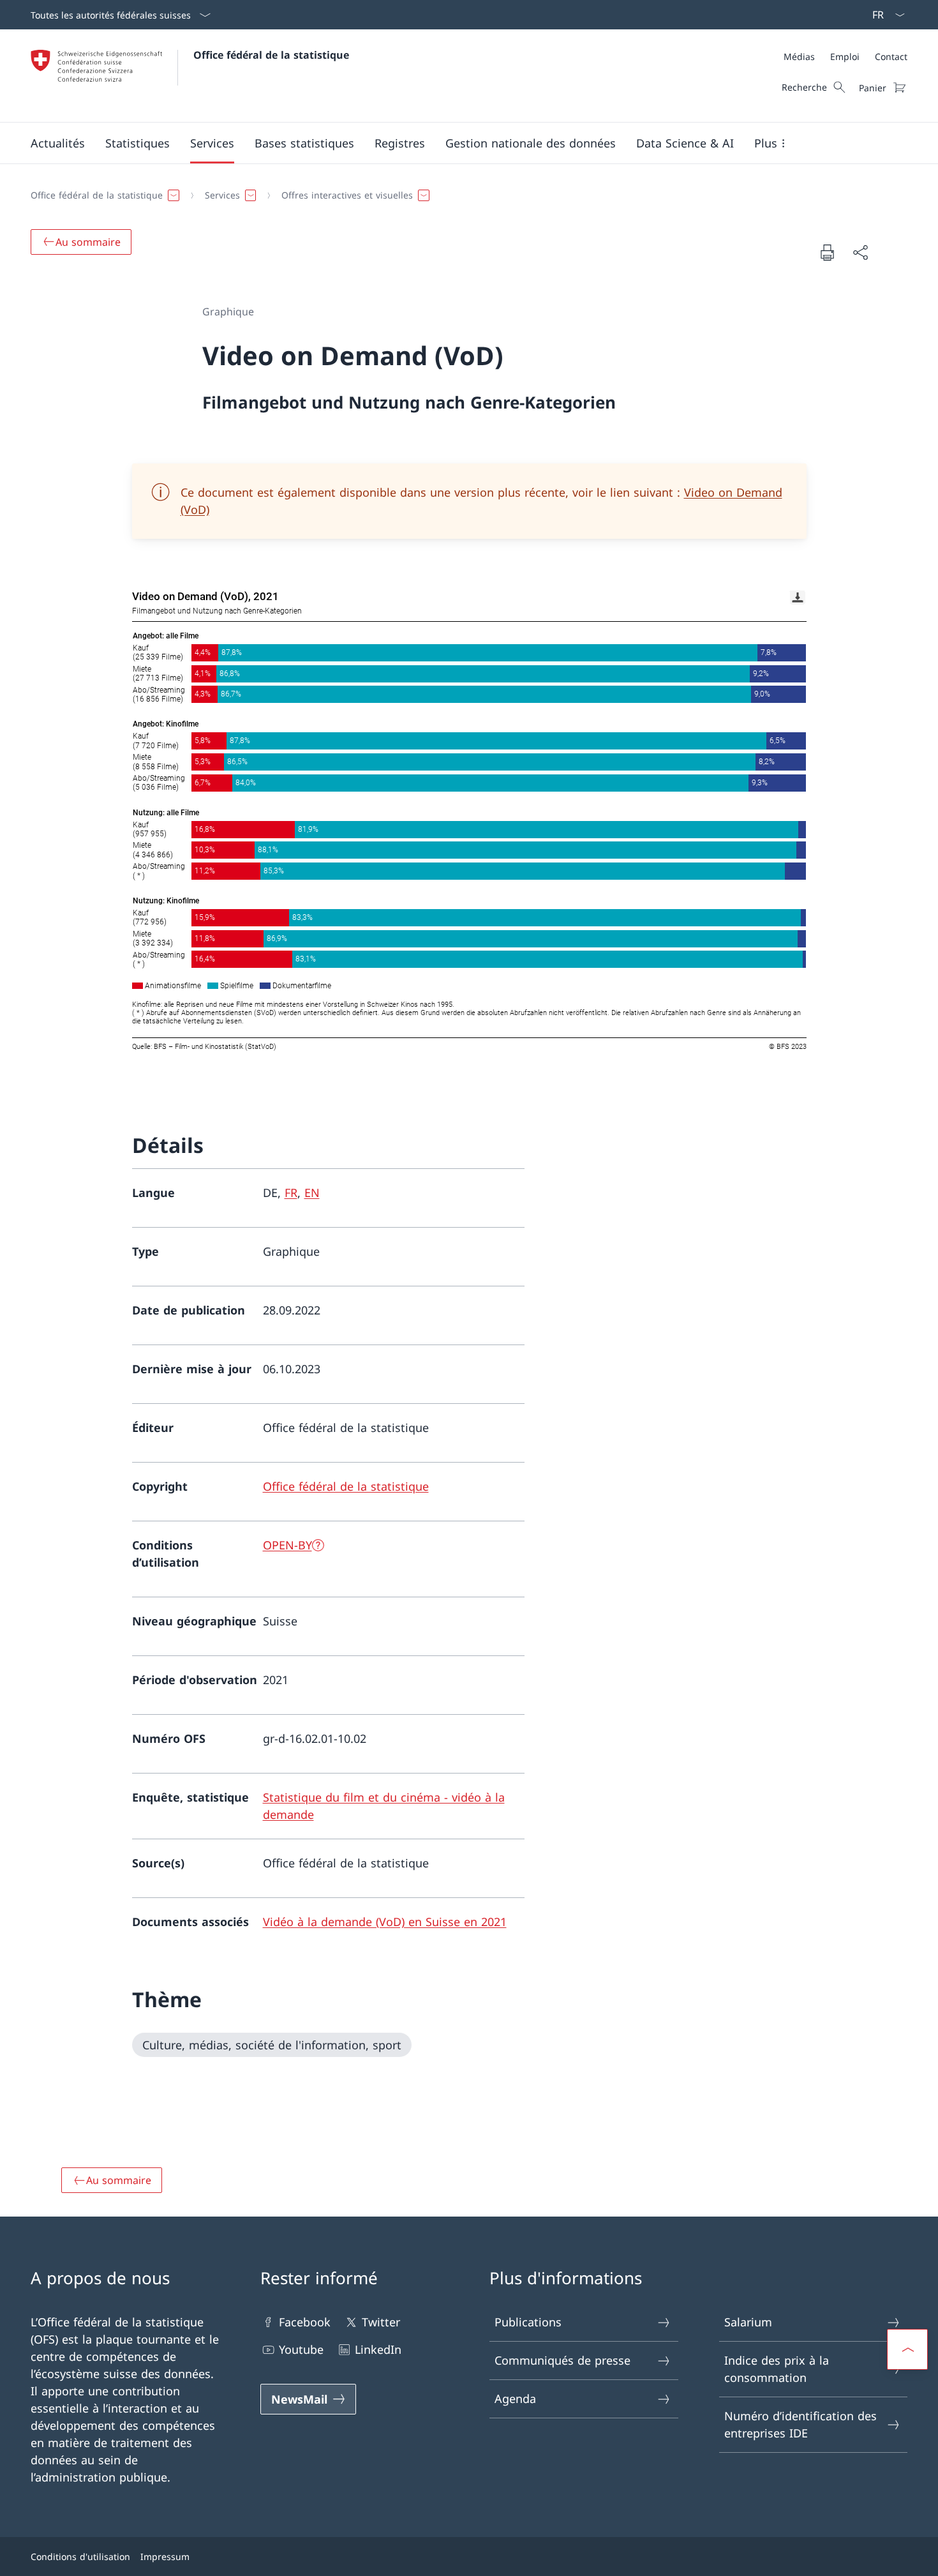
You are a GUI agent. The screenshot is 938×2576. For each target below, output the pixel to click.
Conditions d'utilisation (80, 2557)
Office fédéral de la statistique (271, 55)
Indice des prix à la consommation (777, 2369)
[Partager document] (860, 252)
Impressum (165, 2557)
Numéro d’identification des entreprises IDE (800, 2424)
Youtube (301, 2349)
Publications (528, 2322)
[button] (58, 143)
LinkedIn (378, 2349)
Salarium (748, 2322)
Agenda (515, 2399)
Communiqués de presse (562, 2360)
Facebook (305, 2322)
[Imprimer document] (827, 252)
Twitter (381, 2322)
